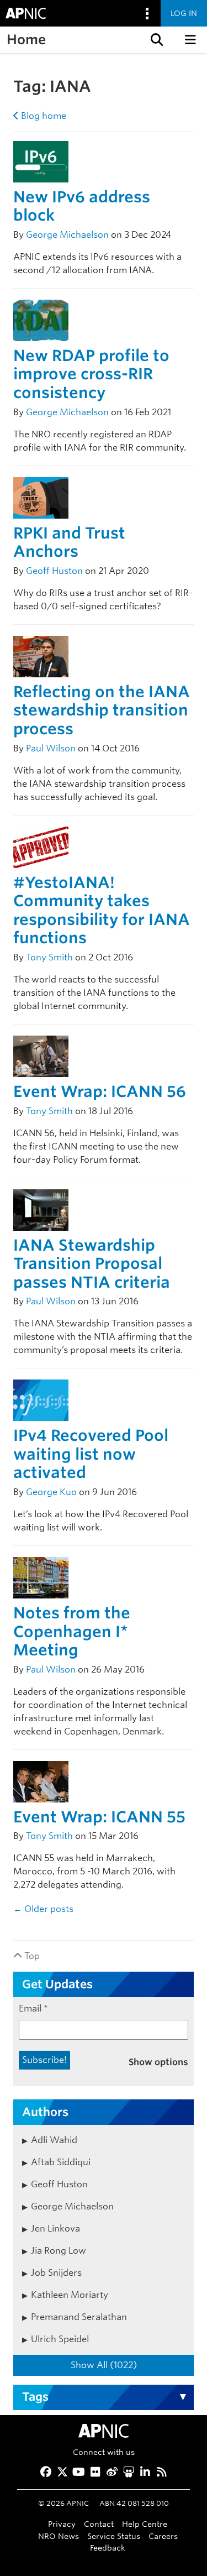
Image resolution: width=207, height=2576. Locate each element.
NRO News (59, 2536)
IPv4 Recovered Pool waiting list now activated (91, 1454)
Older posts (43, 1909)
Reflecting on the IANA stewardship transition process (102, 710)
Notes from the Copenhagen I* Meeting (72, 1631)
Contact (99, 2524)
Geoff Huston (54, 571)
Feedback (108, 2548)
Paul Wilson (51, 748)
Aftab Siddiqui (61, 2162)
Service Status (114, 2536)
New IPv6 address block (82, 206)
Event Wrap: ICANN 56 (100, 1091)
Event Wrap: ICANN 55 (99, 1817)
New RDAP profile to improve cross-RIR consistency (91, 374)
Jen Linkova (55, 2228)
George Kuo (51, 1492)
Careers (163, 2536)
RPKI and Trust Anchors (69, 542)
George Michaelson (67, 235)
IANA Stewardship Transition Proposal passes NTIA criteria (92, 1264)
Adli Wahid (54, 2140)
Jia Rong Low (59, 2251)
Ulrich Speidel (60, 2339)
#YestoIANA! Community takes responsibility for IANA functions (102, 910)
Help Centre (145, 2524)
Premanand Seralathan (79, 2317)
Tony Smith (49, 957)
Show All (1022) (104, 2365)
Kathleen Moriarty (70, 2295)
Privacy (62, 2524)
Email (33, 2008)
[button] (156, 40)
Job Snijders (56, 2273)
